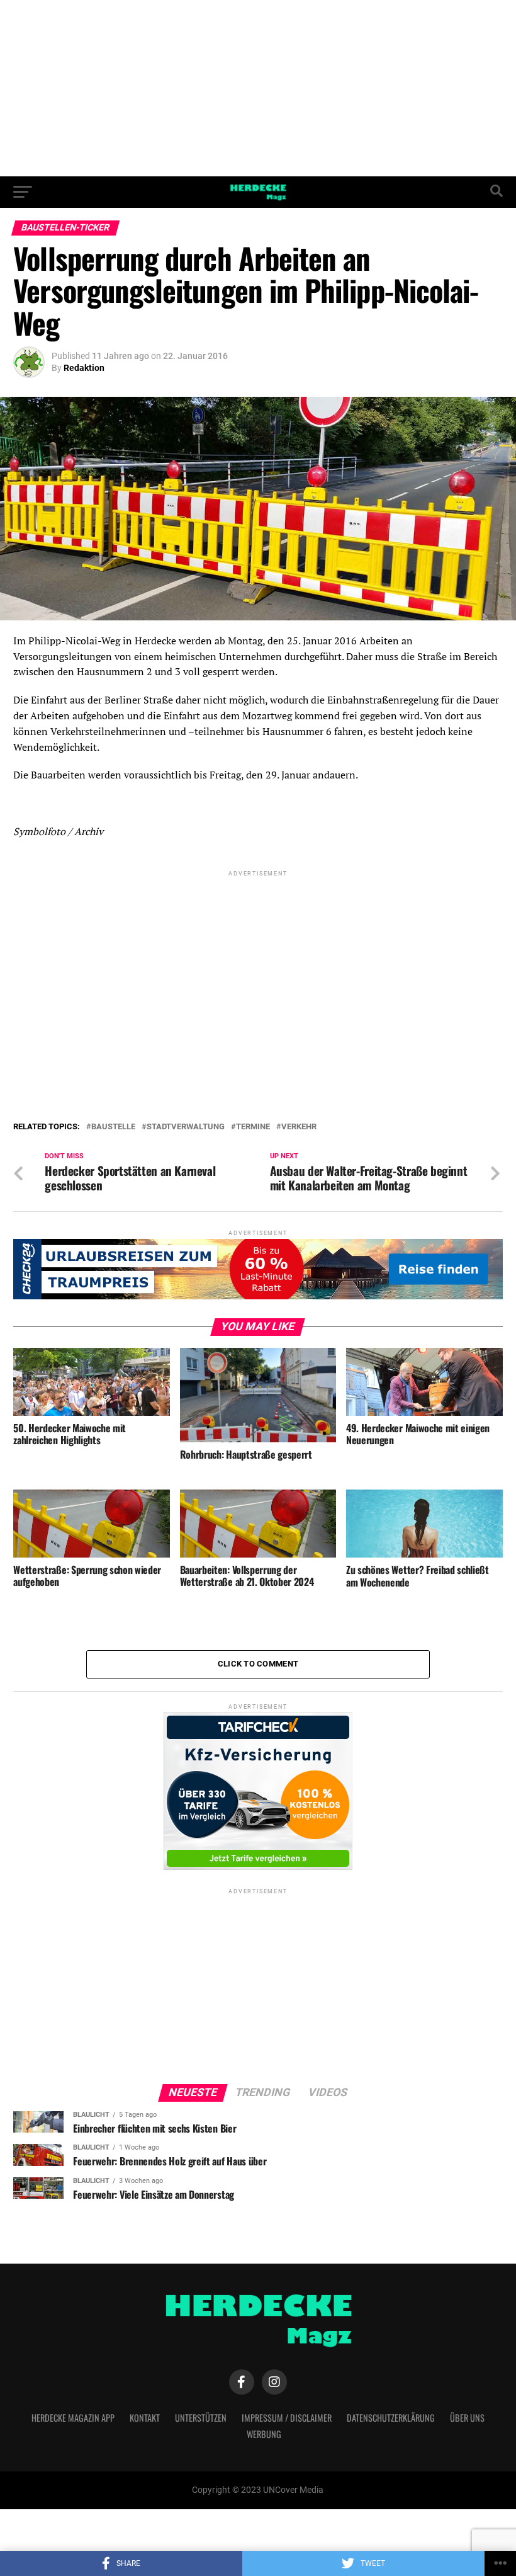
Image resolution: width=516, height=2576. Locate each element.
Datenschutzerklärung (391, 2418)
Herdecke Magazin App (73, 2418)
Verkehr (299, 1127)
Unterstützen (201, 2418)
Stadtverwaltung (186, 1127)
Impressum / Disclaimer (287, 2418)
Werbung (264, 2434)
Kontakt (145, 2418)
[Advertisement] (258, 88)
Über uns (467, 2418)
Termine (253, 1127)
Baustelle (113, 1127)
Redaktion (84, 368)
